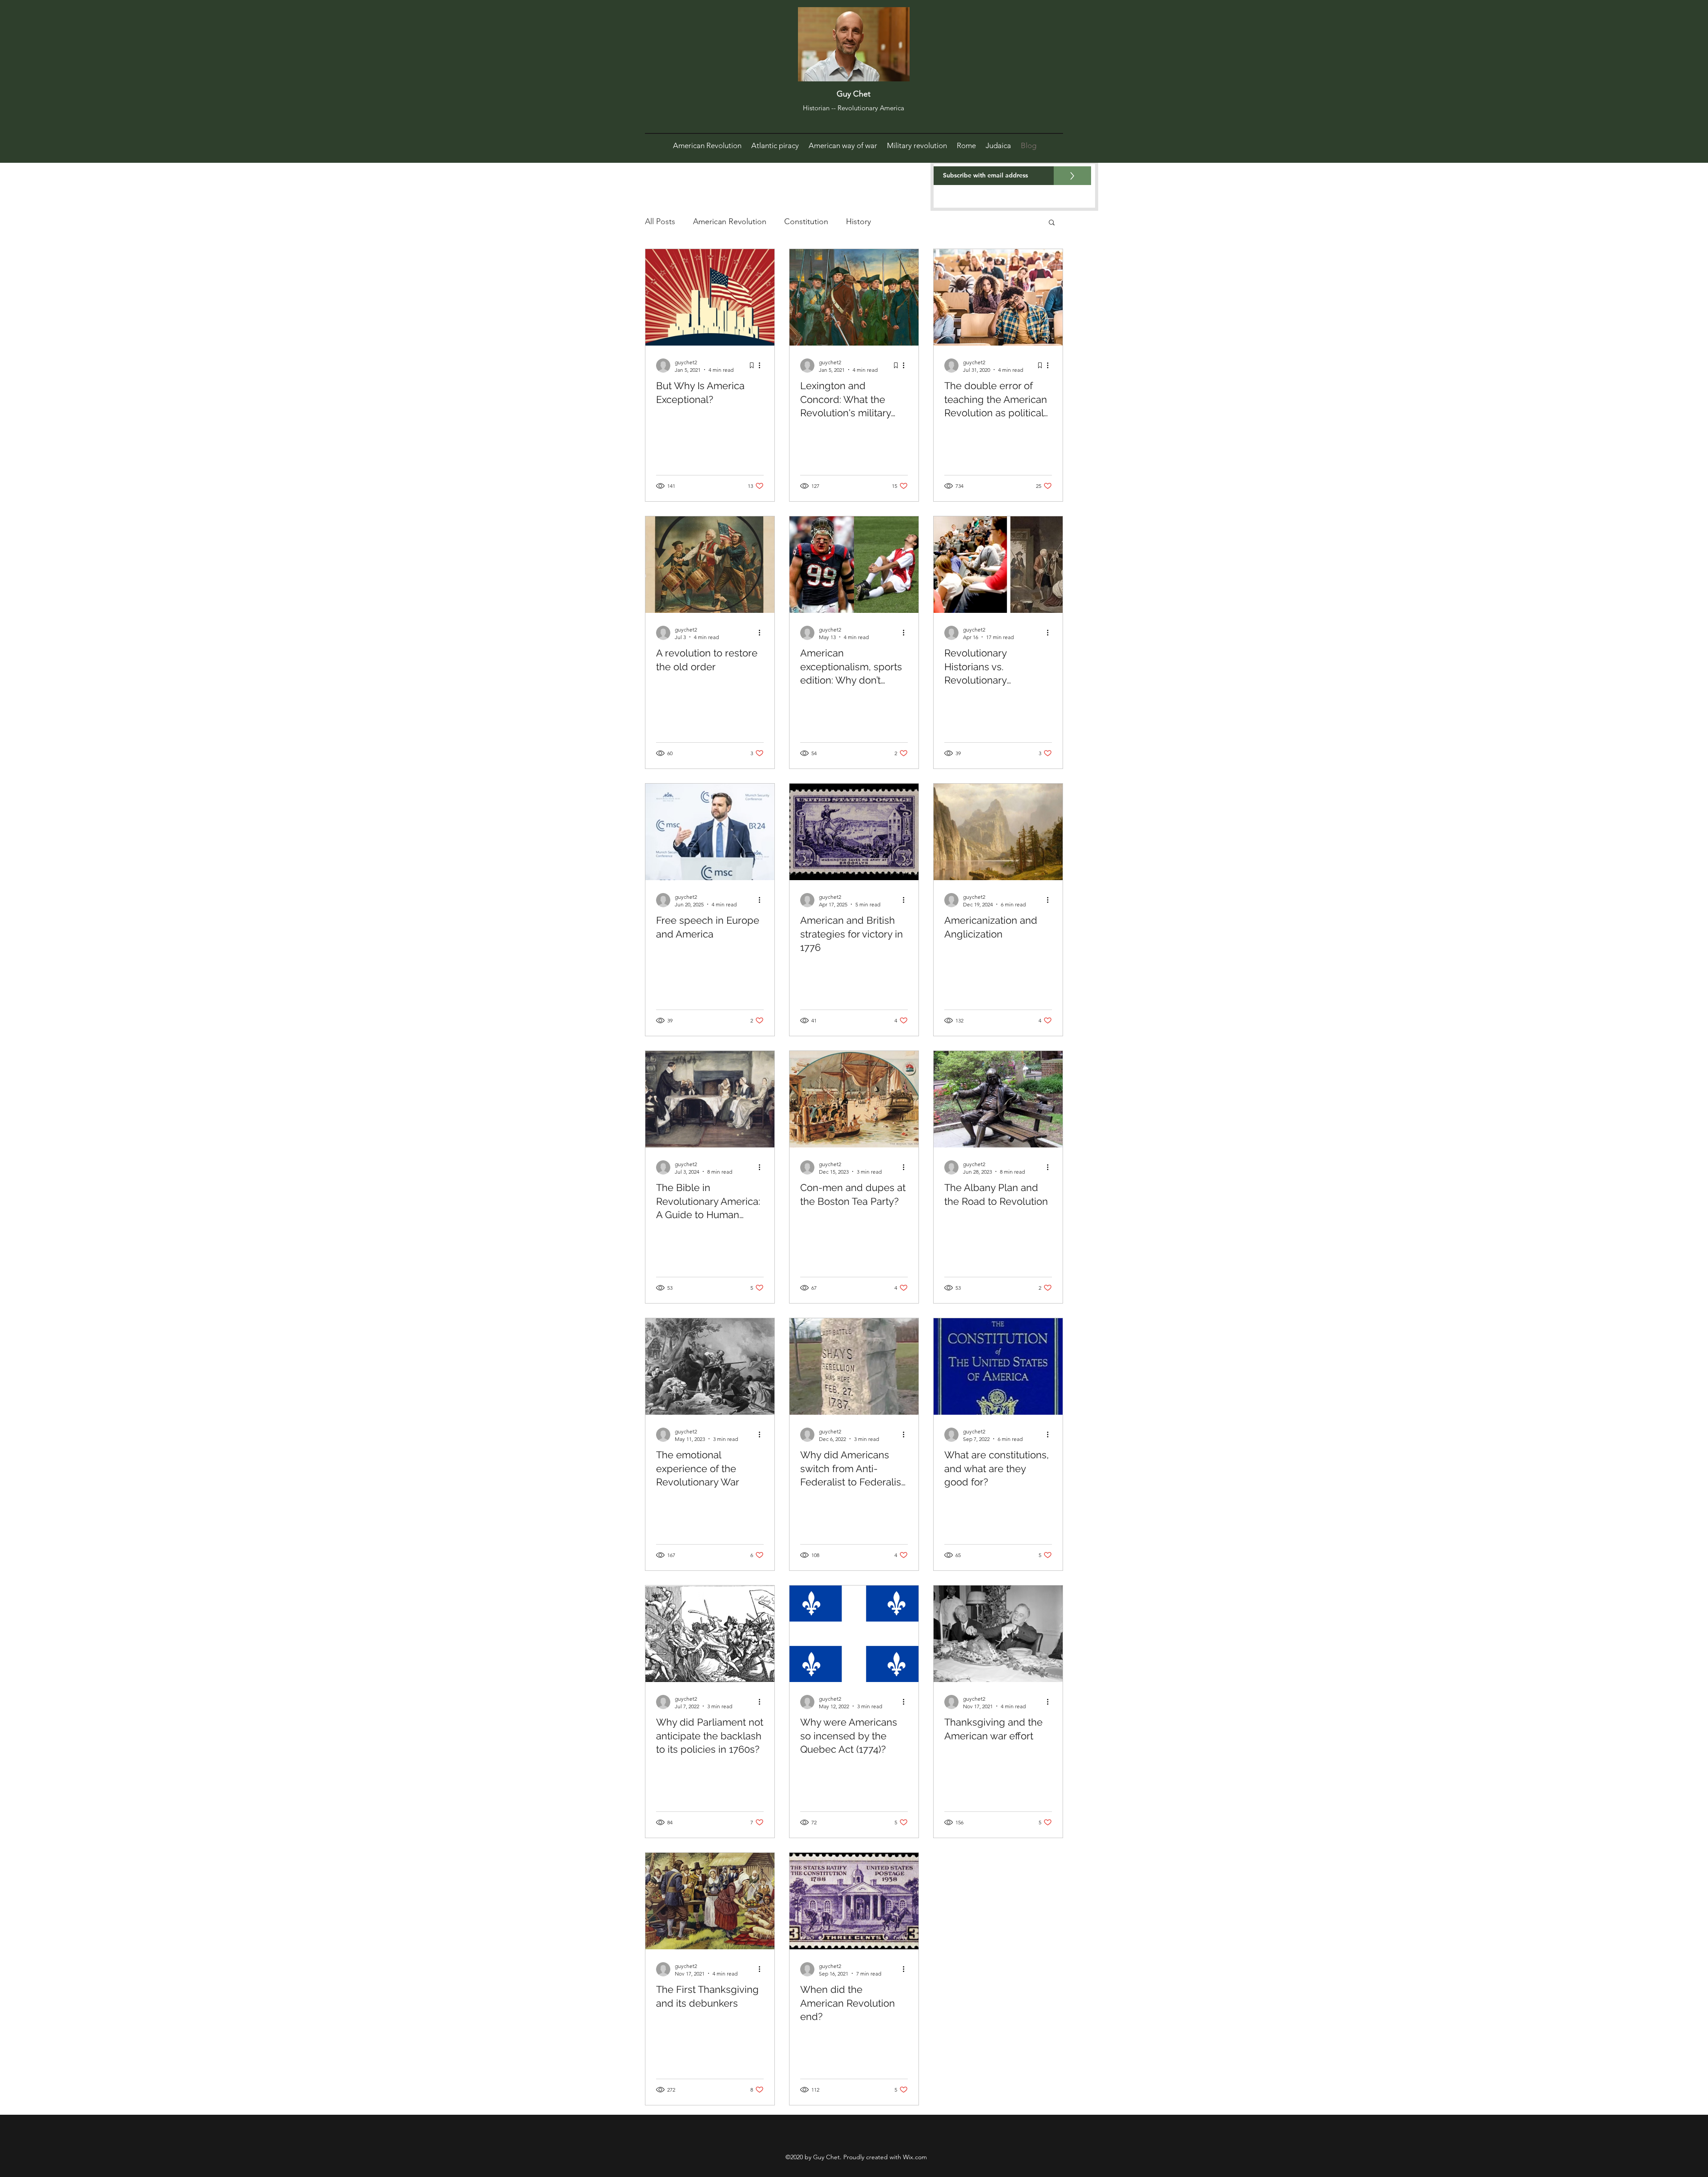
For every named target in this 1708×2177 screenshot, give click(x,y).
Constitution (806, 221)
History (858, 221)
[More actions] (762, 366)
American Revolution (730, 221)
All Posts (660, 221)
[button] (1052, 223)
